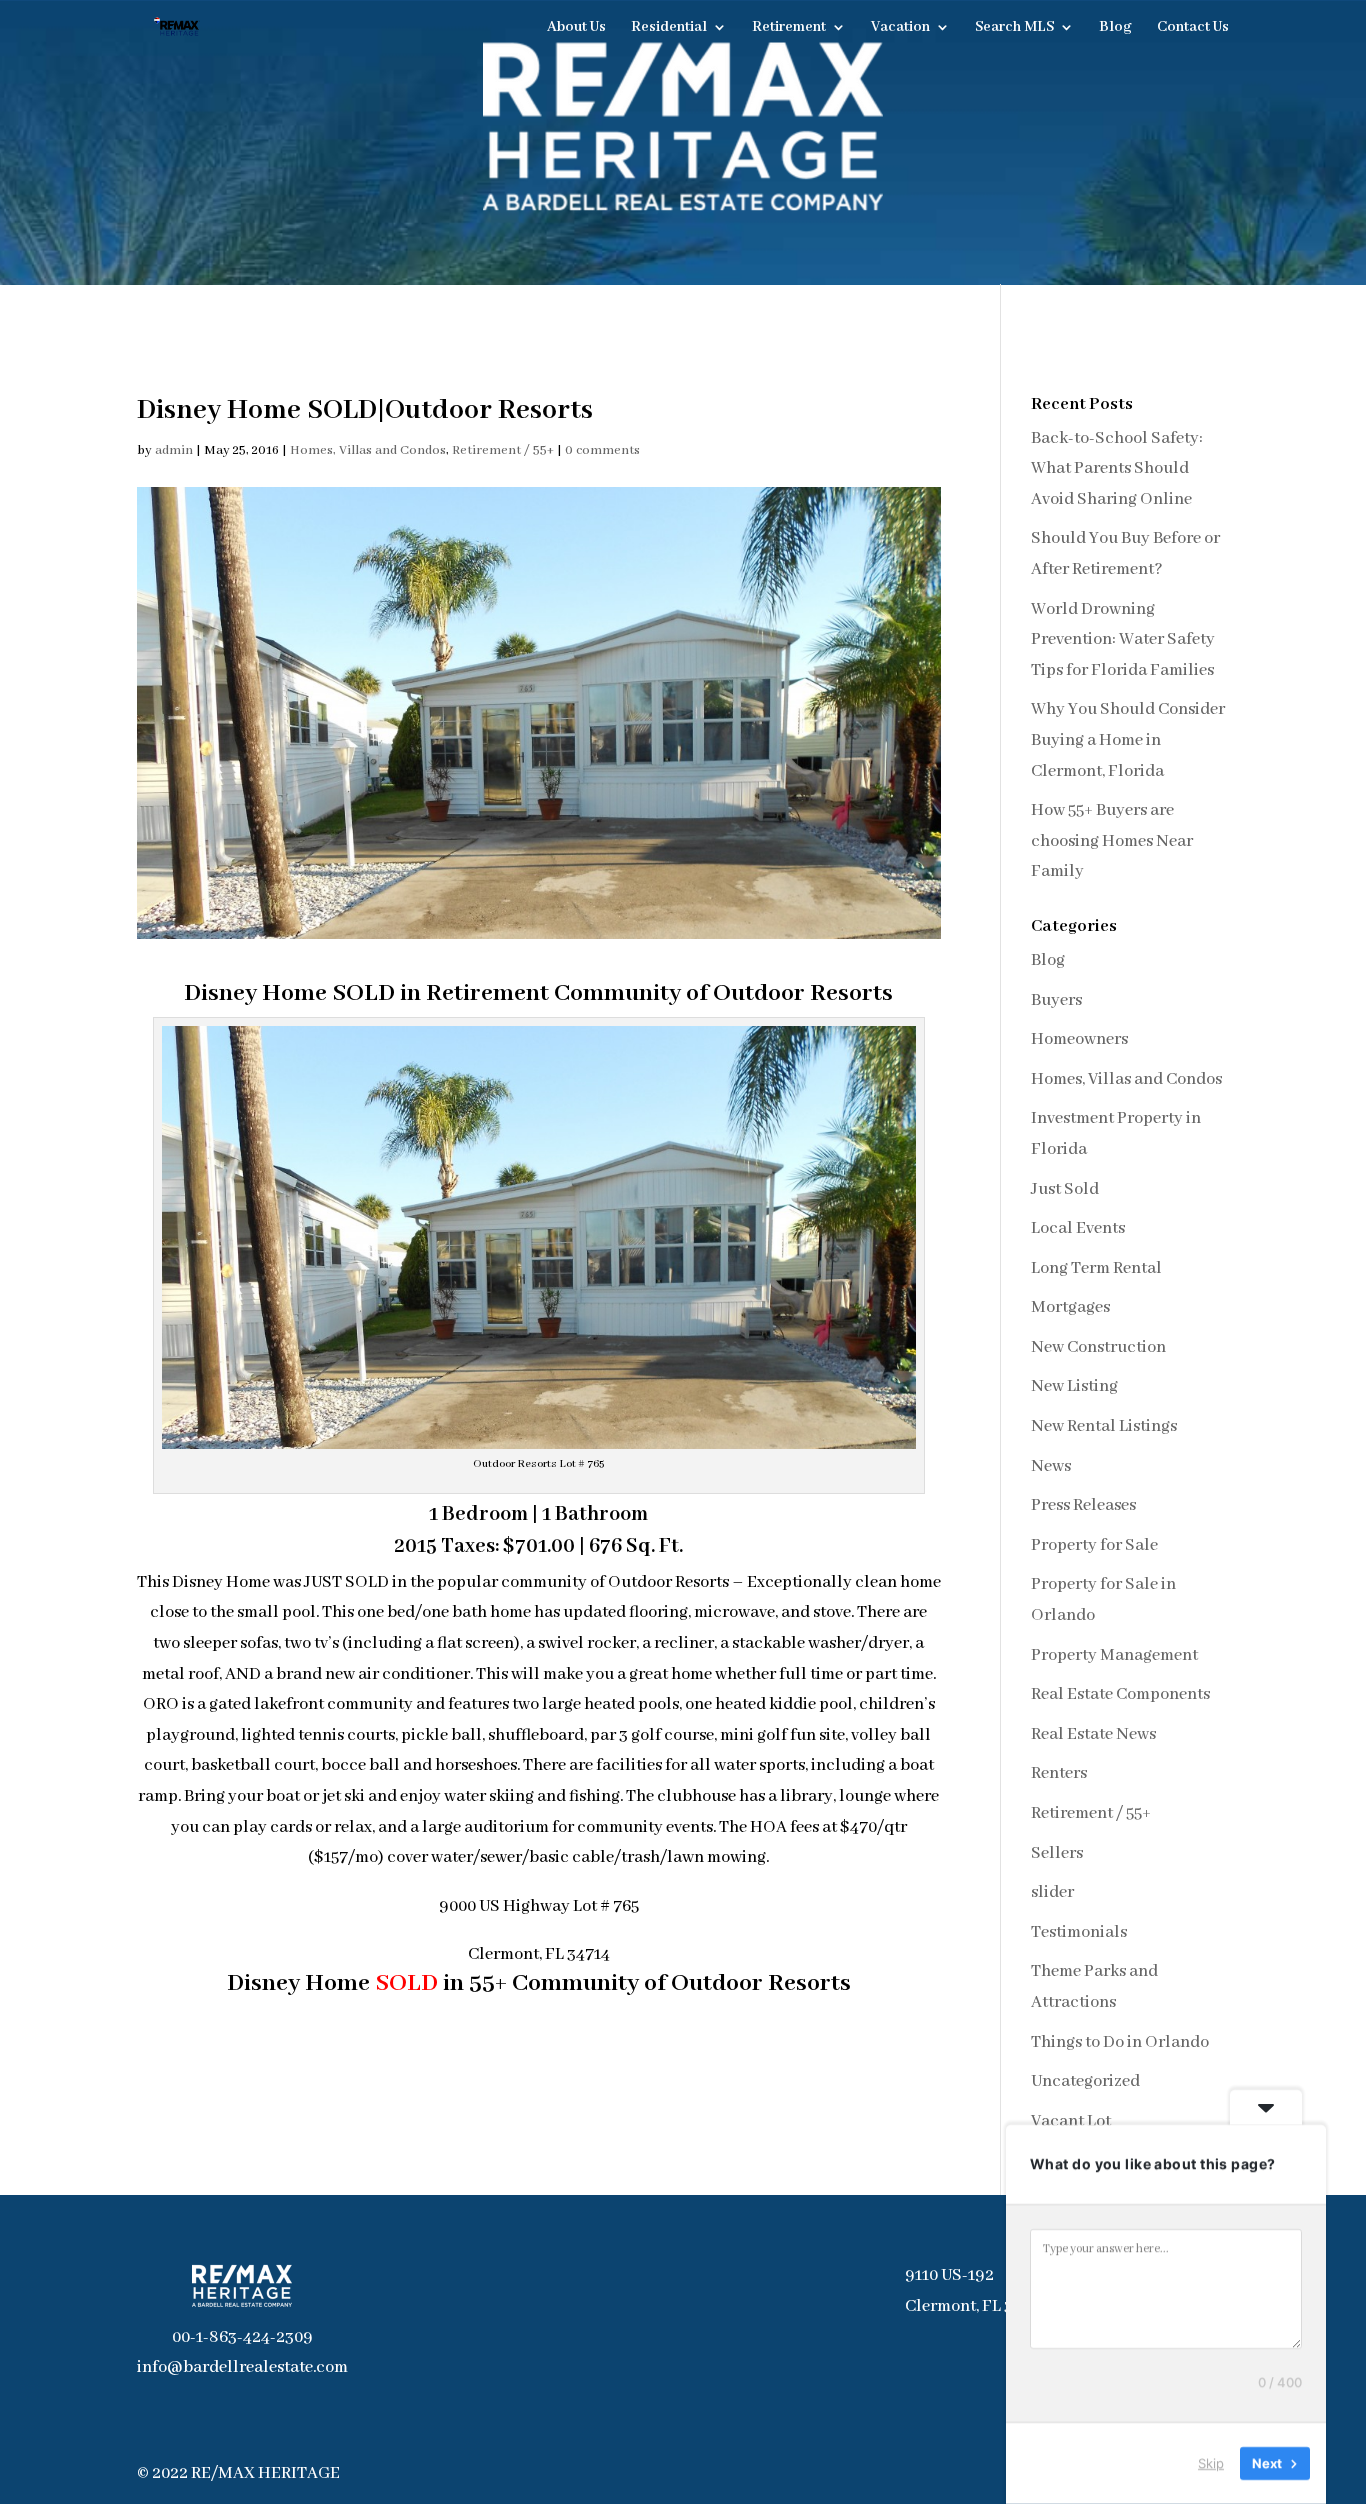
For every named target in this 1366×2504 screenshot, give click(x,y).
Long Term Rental (1096, 1268)
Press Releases (1083, 1505)
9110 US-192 (949, 2275)
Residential (669, 28)
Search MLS (1014, 28)
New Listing (1074, 1386)
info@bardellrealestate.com (242, 2367)
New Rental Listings (1104, 1426)
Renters (1059, 1773)
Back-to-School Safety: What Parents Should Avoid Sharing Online (1117, 469)
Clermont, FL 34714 (976, 2306)
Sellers (1057, 1853)
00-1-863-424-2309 (242, 2337)
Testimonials (1079, 1932)
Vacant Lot (1071, 2121)
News (1051, 1466)
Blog (1115, 28)
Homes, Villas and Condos (368, 450)
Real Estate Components (1120, 1694)
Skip (1211, 2463)
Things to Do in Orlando (1120, 2042)
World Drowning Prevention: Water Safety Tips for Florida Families (1123, 640)
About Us (576, 28)
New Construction (1098, 1347)
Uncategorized (1085, 2081)
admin (174, 450)
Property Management (1114, 1655)
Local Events (1078, 1228)
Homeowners (1079, 1039)
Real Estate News (1093, 1734)
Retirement (789, 28)
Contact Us (1193, 28)
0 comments (602, 450)
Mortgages (1070, 1307)
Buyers (1056, 1000)
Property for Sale (1094, 1545)
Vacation (900, 28)
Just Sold (1065, 1189)
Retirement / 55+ (503, 450)
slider (1052, 1892)
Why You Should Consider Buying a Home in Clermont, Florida (1128, 740)
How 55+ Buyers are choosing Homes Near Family (1112, 841)
